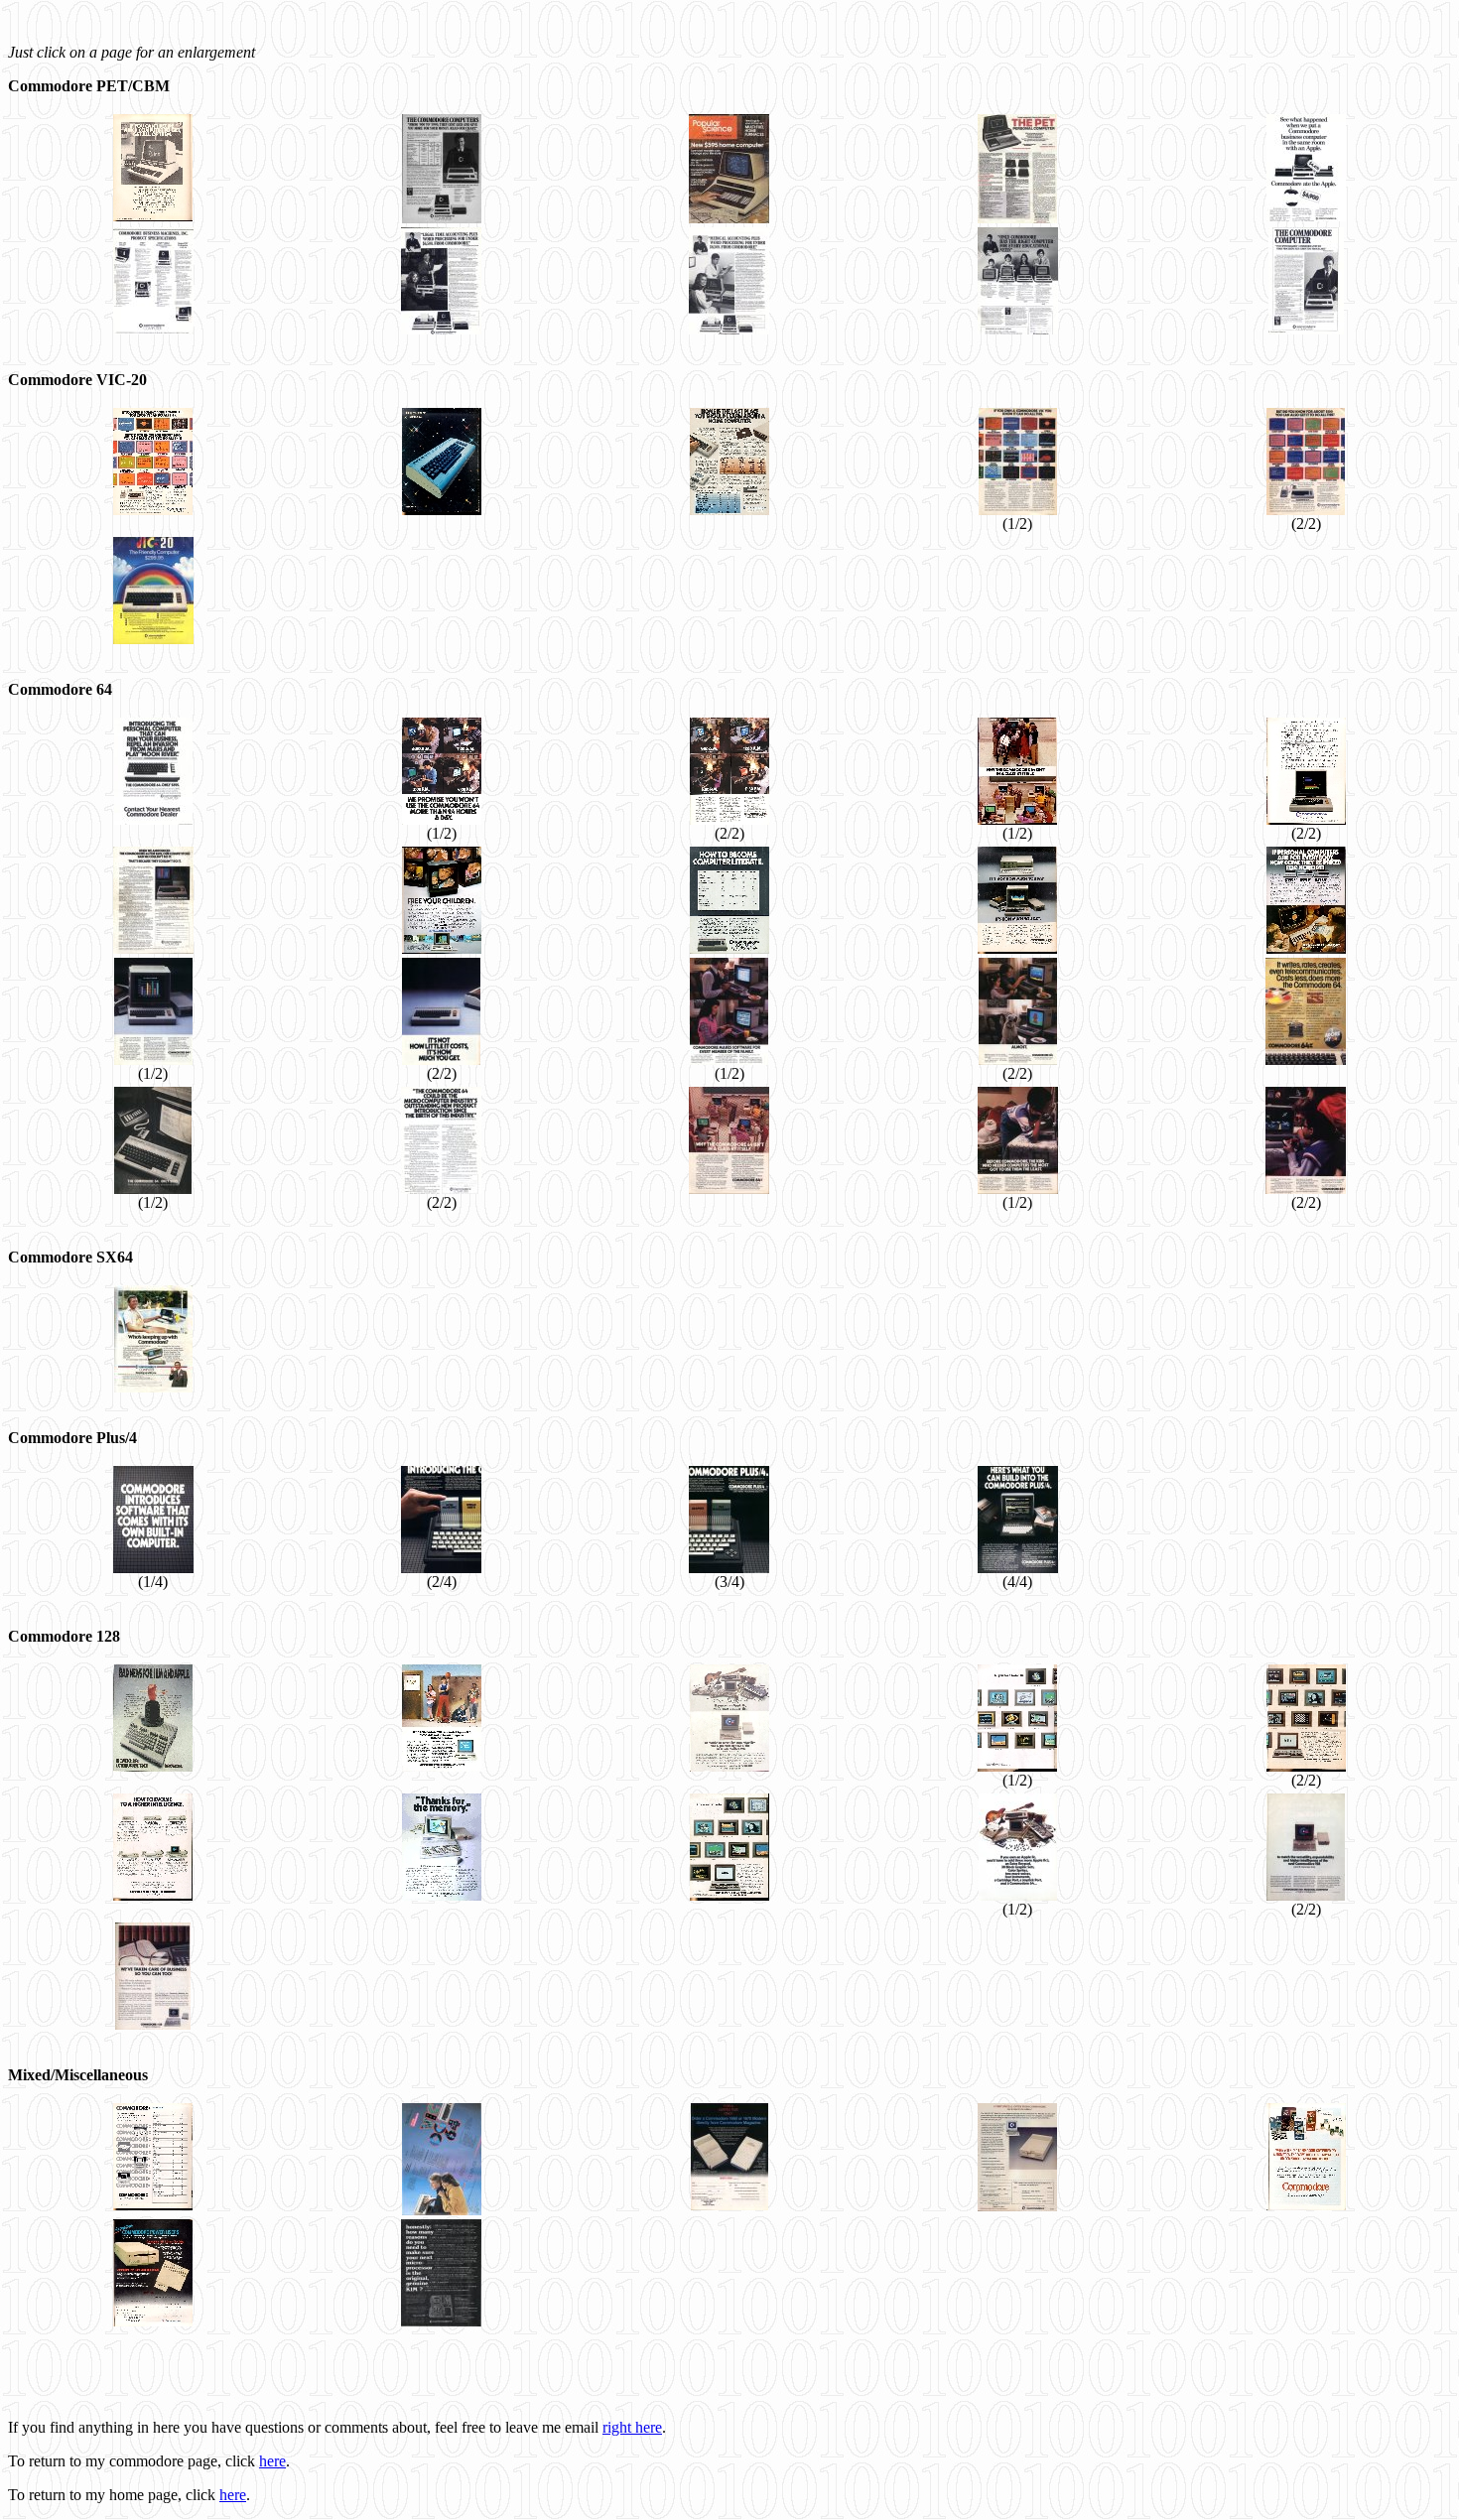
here (272, 2461)
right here (632, 2427)
